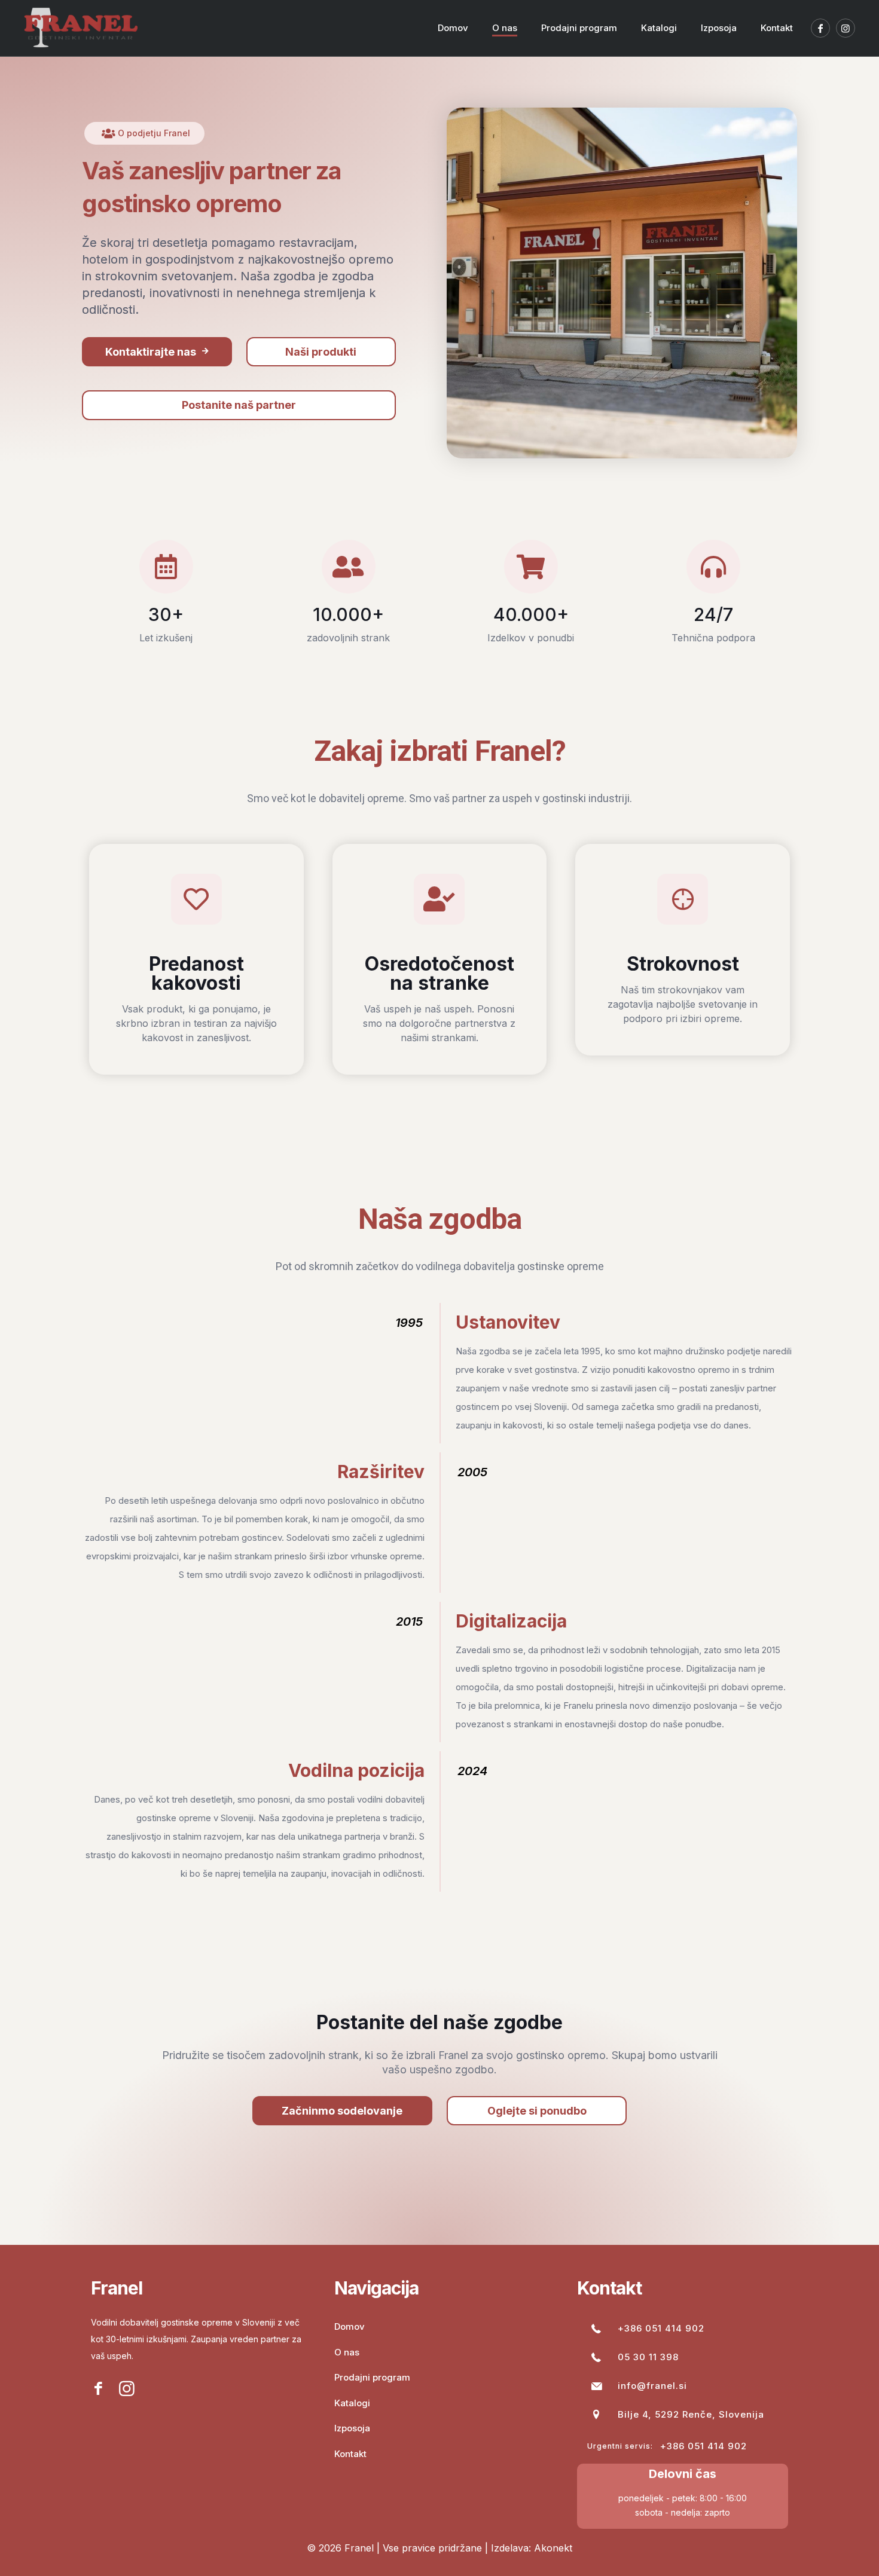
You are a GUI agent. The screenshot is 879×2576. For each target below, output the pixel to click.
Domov (350, 2326)
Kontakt (350, 2454)
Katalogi (352, 2403)
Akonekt (553, 2548)
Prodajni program (372, 2377)
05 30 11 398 (648, 2357)
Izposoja (352, 2428)
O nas (347, 2352)
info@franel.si (652, 2386)
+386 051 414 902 (661, 2328)
